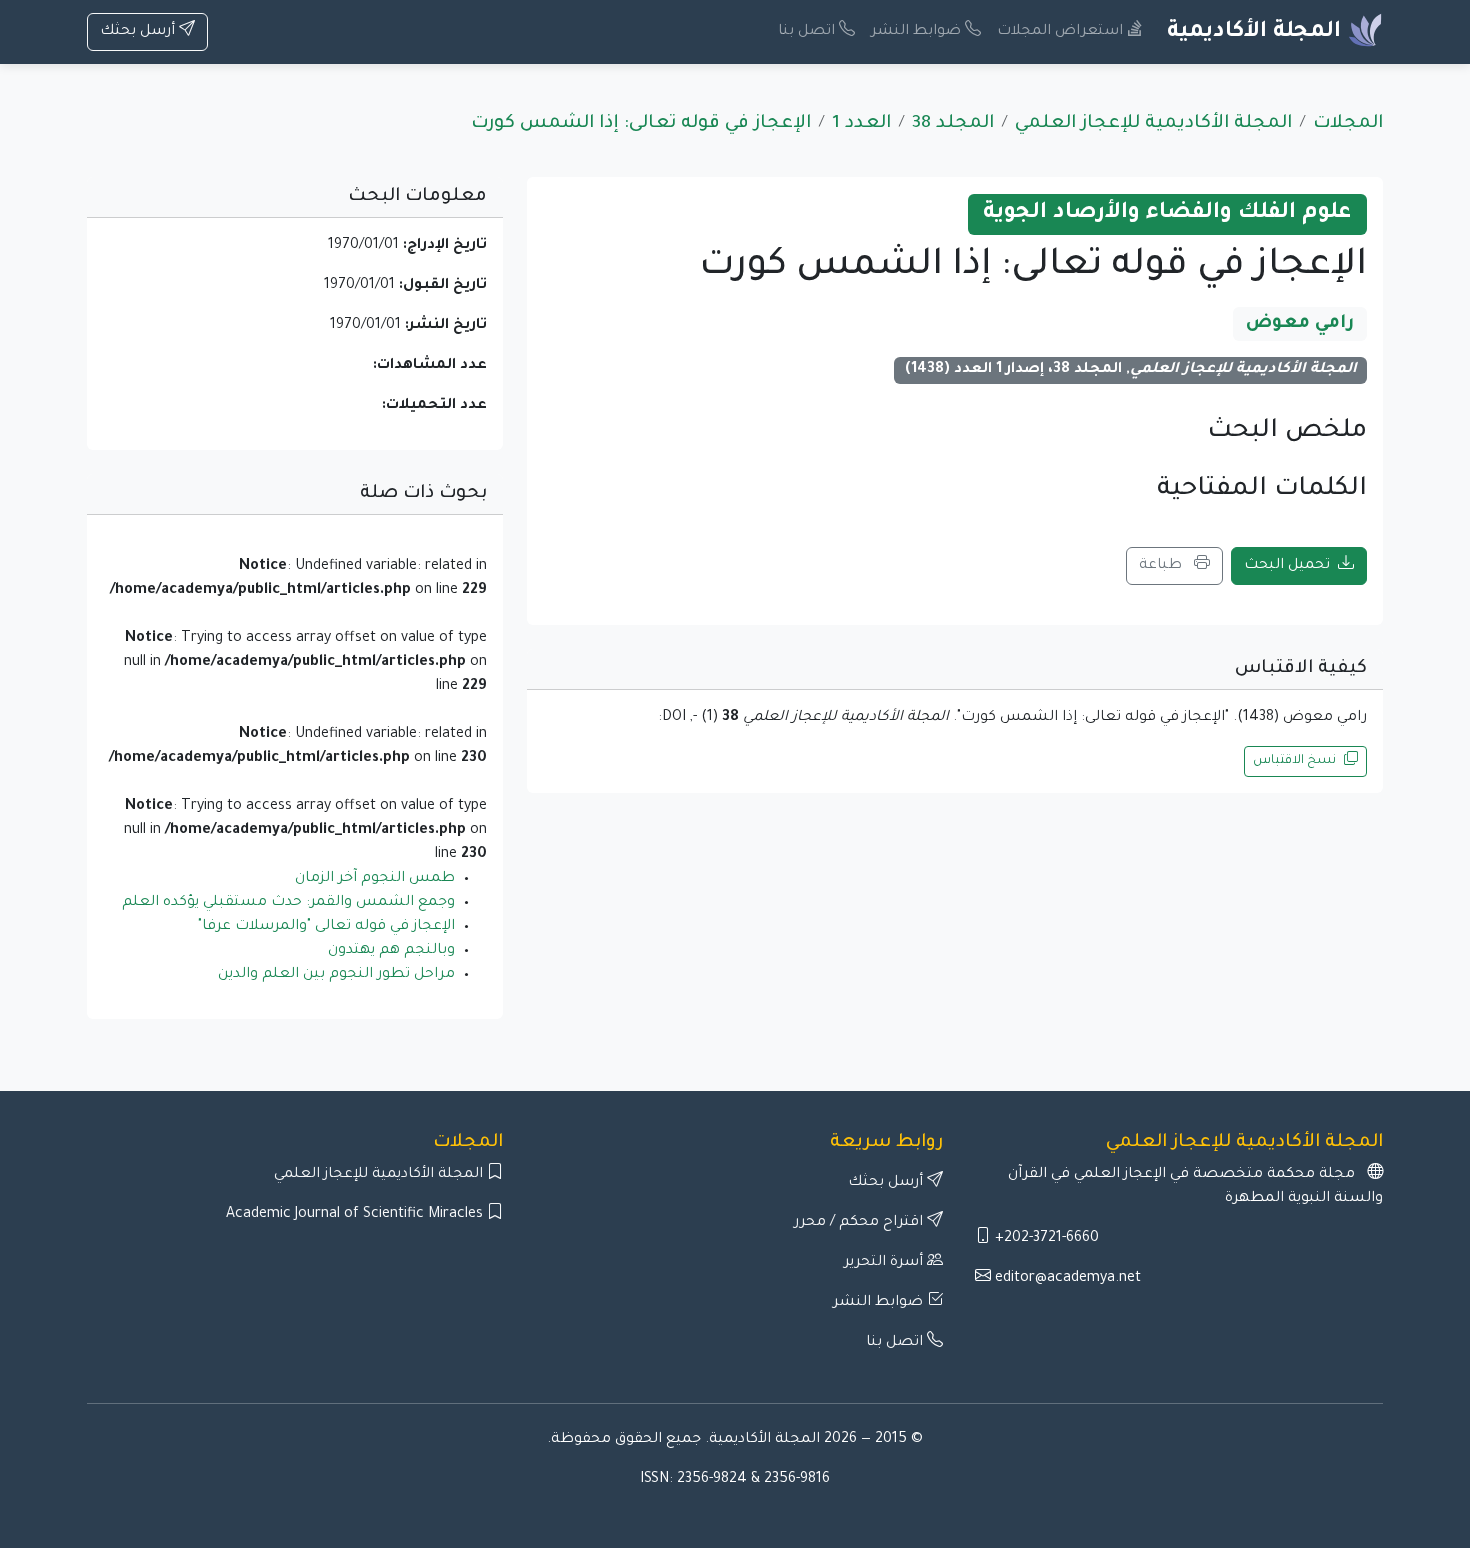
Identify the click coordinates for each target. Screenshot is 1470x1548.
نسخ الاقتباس (1294, 761)
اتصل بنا (808, 32)
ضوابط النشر (918, 32)
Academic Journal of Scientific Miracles (356, 1215)
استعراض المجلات (1062, 32)
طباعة (1162, 566)
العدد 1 (861, 124)
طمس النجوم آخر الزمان (375, 879)
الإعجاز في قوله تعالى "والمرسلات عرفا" (326, 927)
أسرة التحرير (885, 1263)
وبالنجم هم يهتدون (391, 951)
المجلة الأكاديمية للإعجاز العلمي (1153, 124)
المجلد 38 (953, 124)
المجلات (1348, 124)
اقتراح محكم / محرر (860, 1223)
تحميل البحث (1287, 566)
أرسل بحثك (139, 32)
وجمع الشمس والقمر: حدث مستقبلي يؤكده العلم (288, 903)
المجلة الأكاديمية (1257, 33)
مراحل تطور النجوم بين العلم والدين (336, 975)
